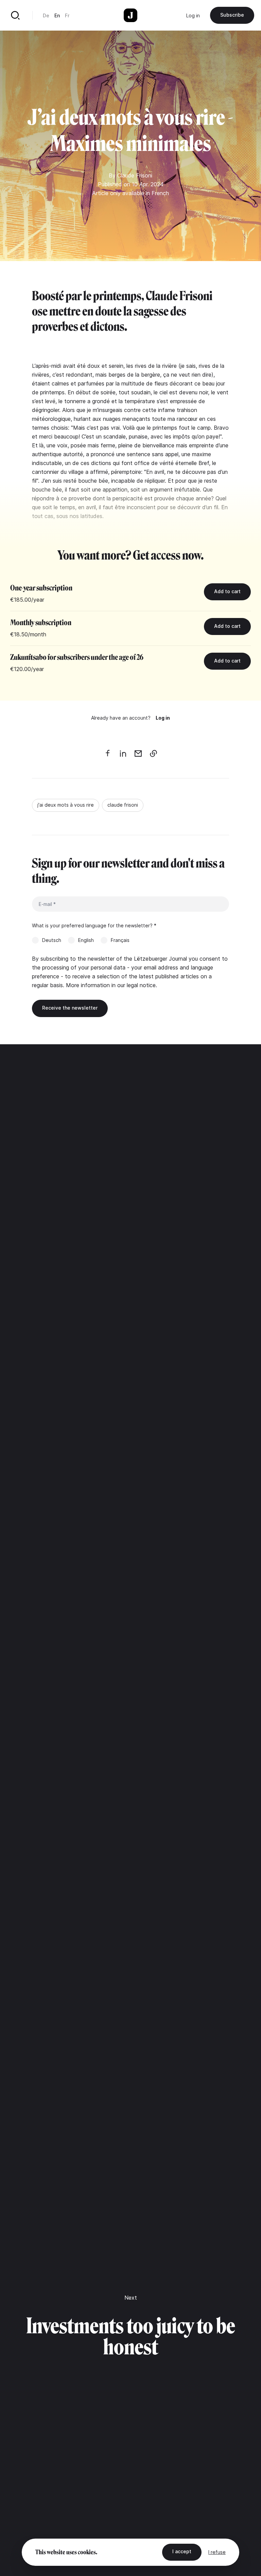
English (86, 940)
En (57, 15)
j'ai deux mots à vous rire (66, 805)
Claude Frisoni (135, 175)
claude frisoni (123, 805)
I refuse (217, 2552)
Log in (193, 15)
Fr (67, 15)
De (46, 15)
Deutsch (52, 940)
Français (120, 940)
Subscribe (232, 15)
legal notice (141, 985)
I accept (182, 2551)
